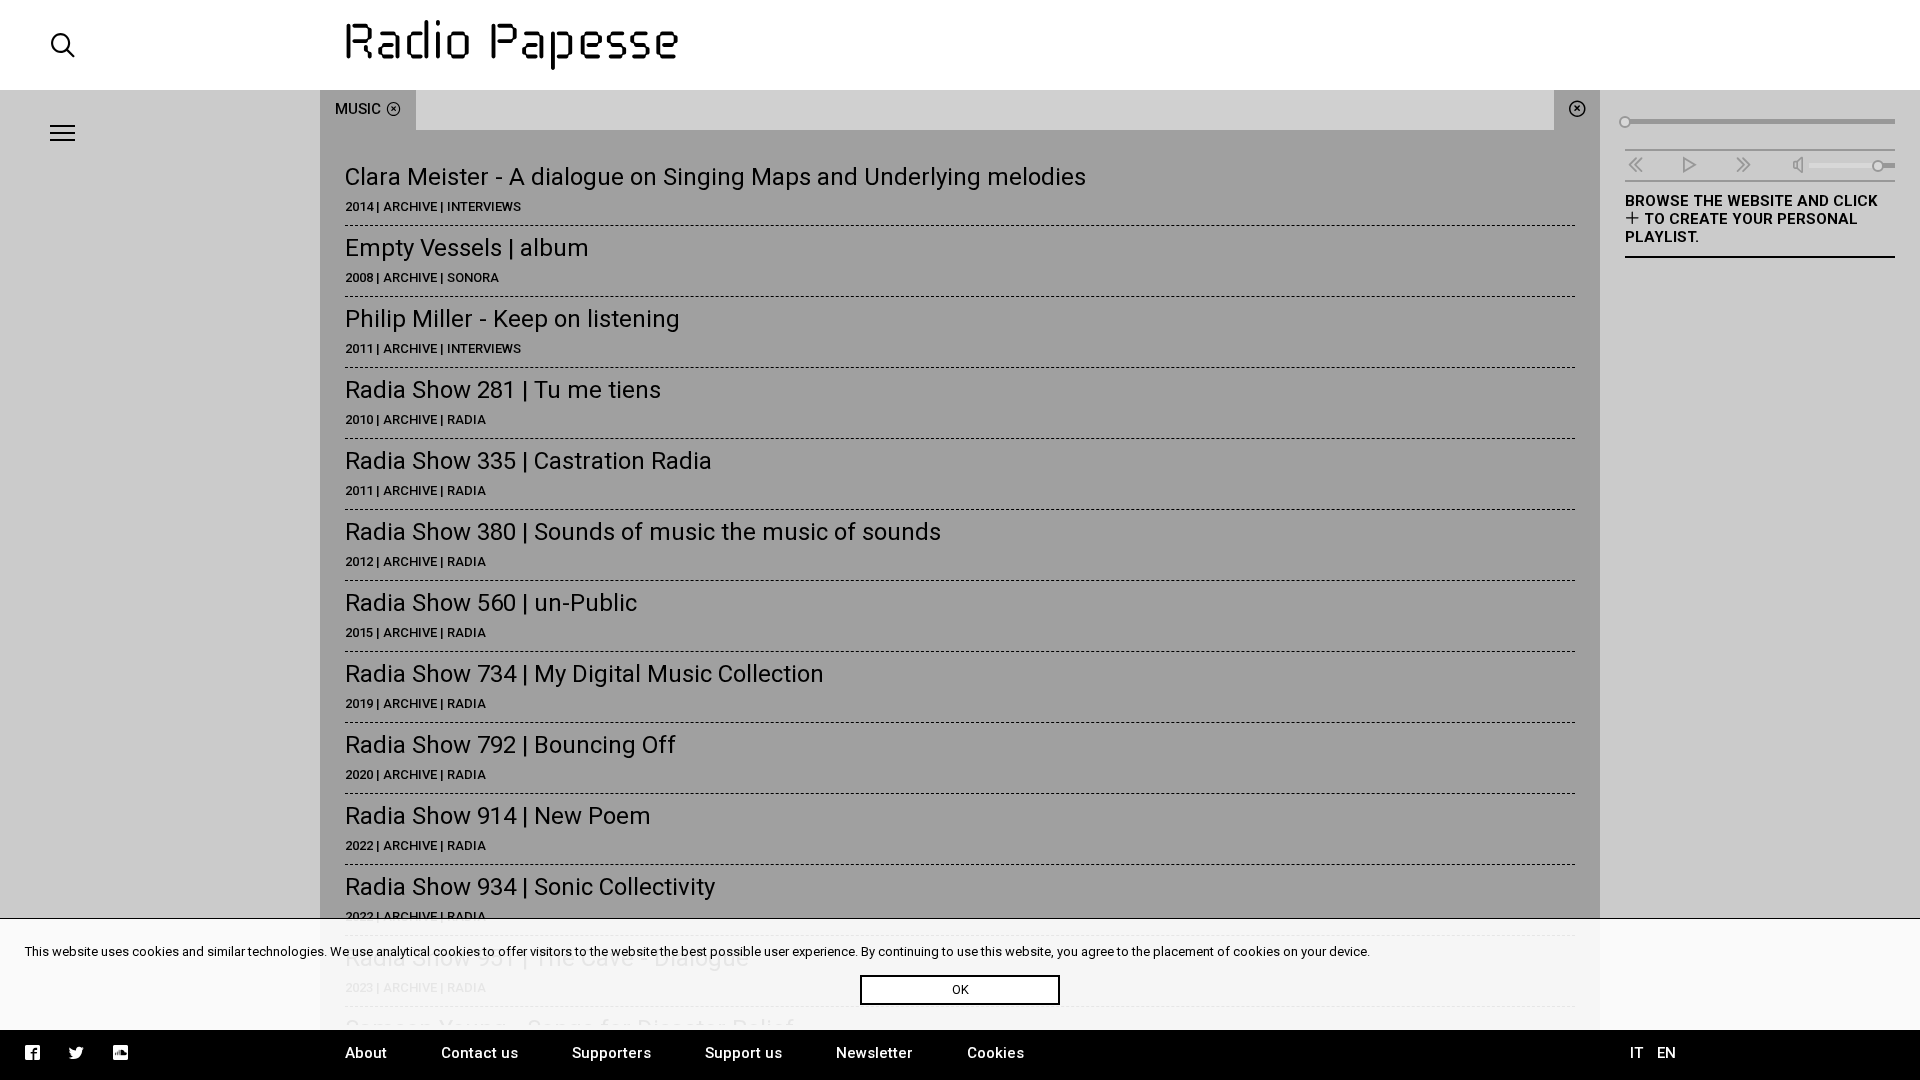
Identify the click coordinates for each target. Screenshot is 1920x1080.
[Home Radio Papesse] (960, 45)
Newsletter (874, 1053)
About (366, 1053)
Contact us (479, 1053)
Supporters (611, 1053)
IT (1636, 1053)
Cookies (995, 1053)
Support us (743, 1053)
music (358, 109)
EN (1666, 1053)
